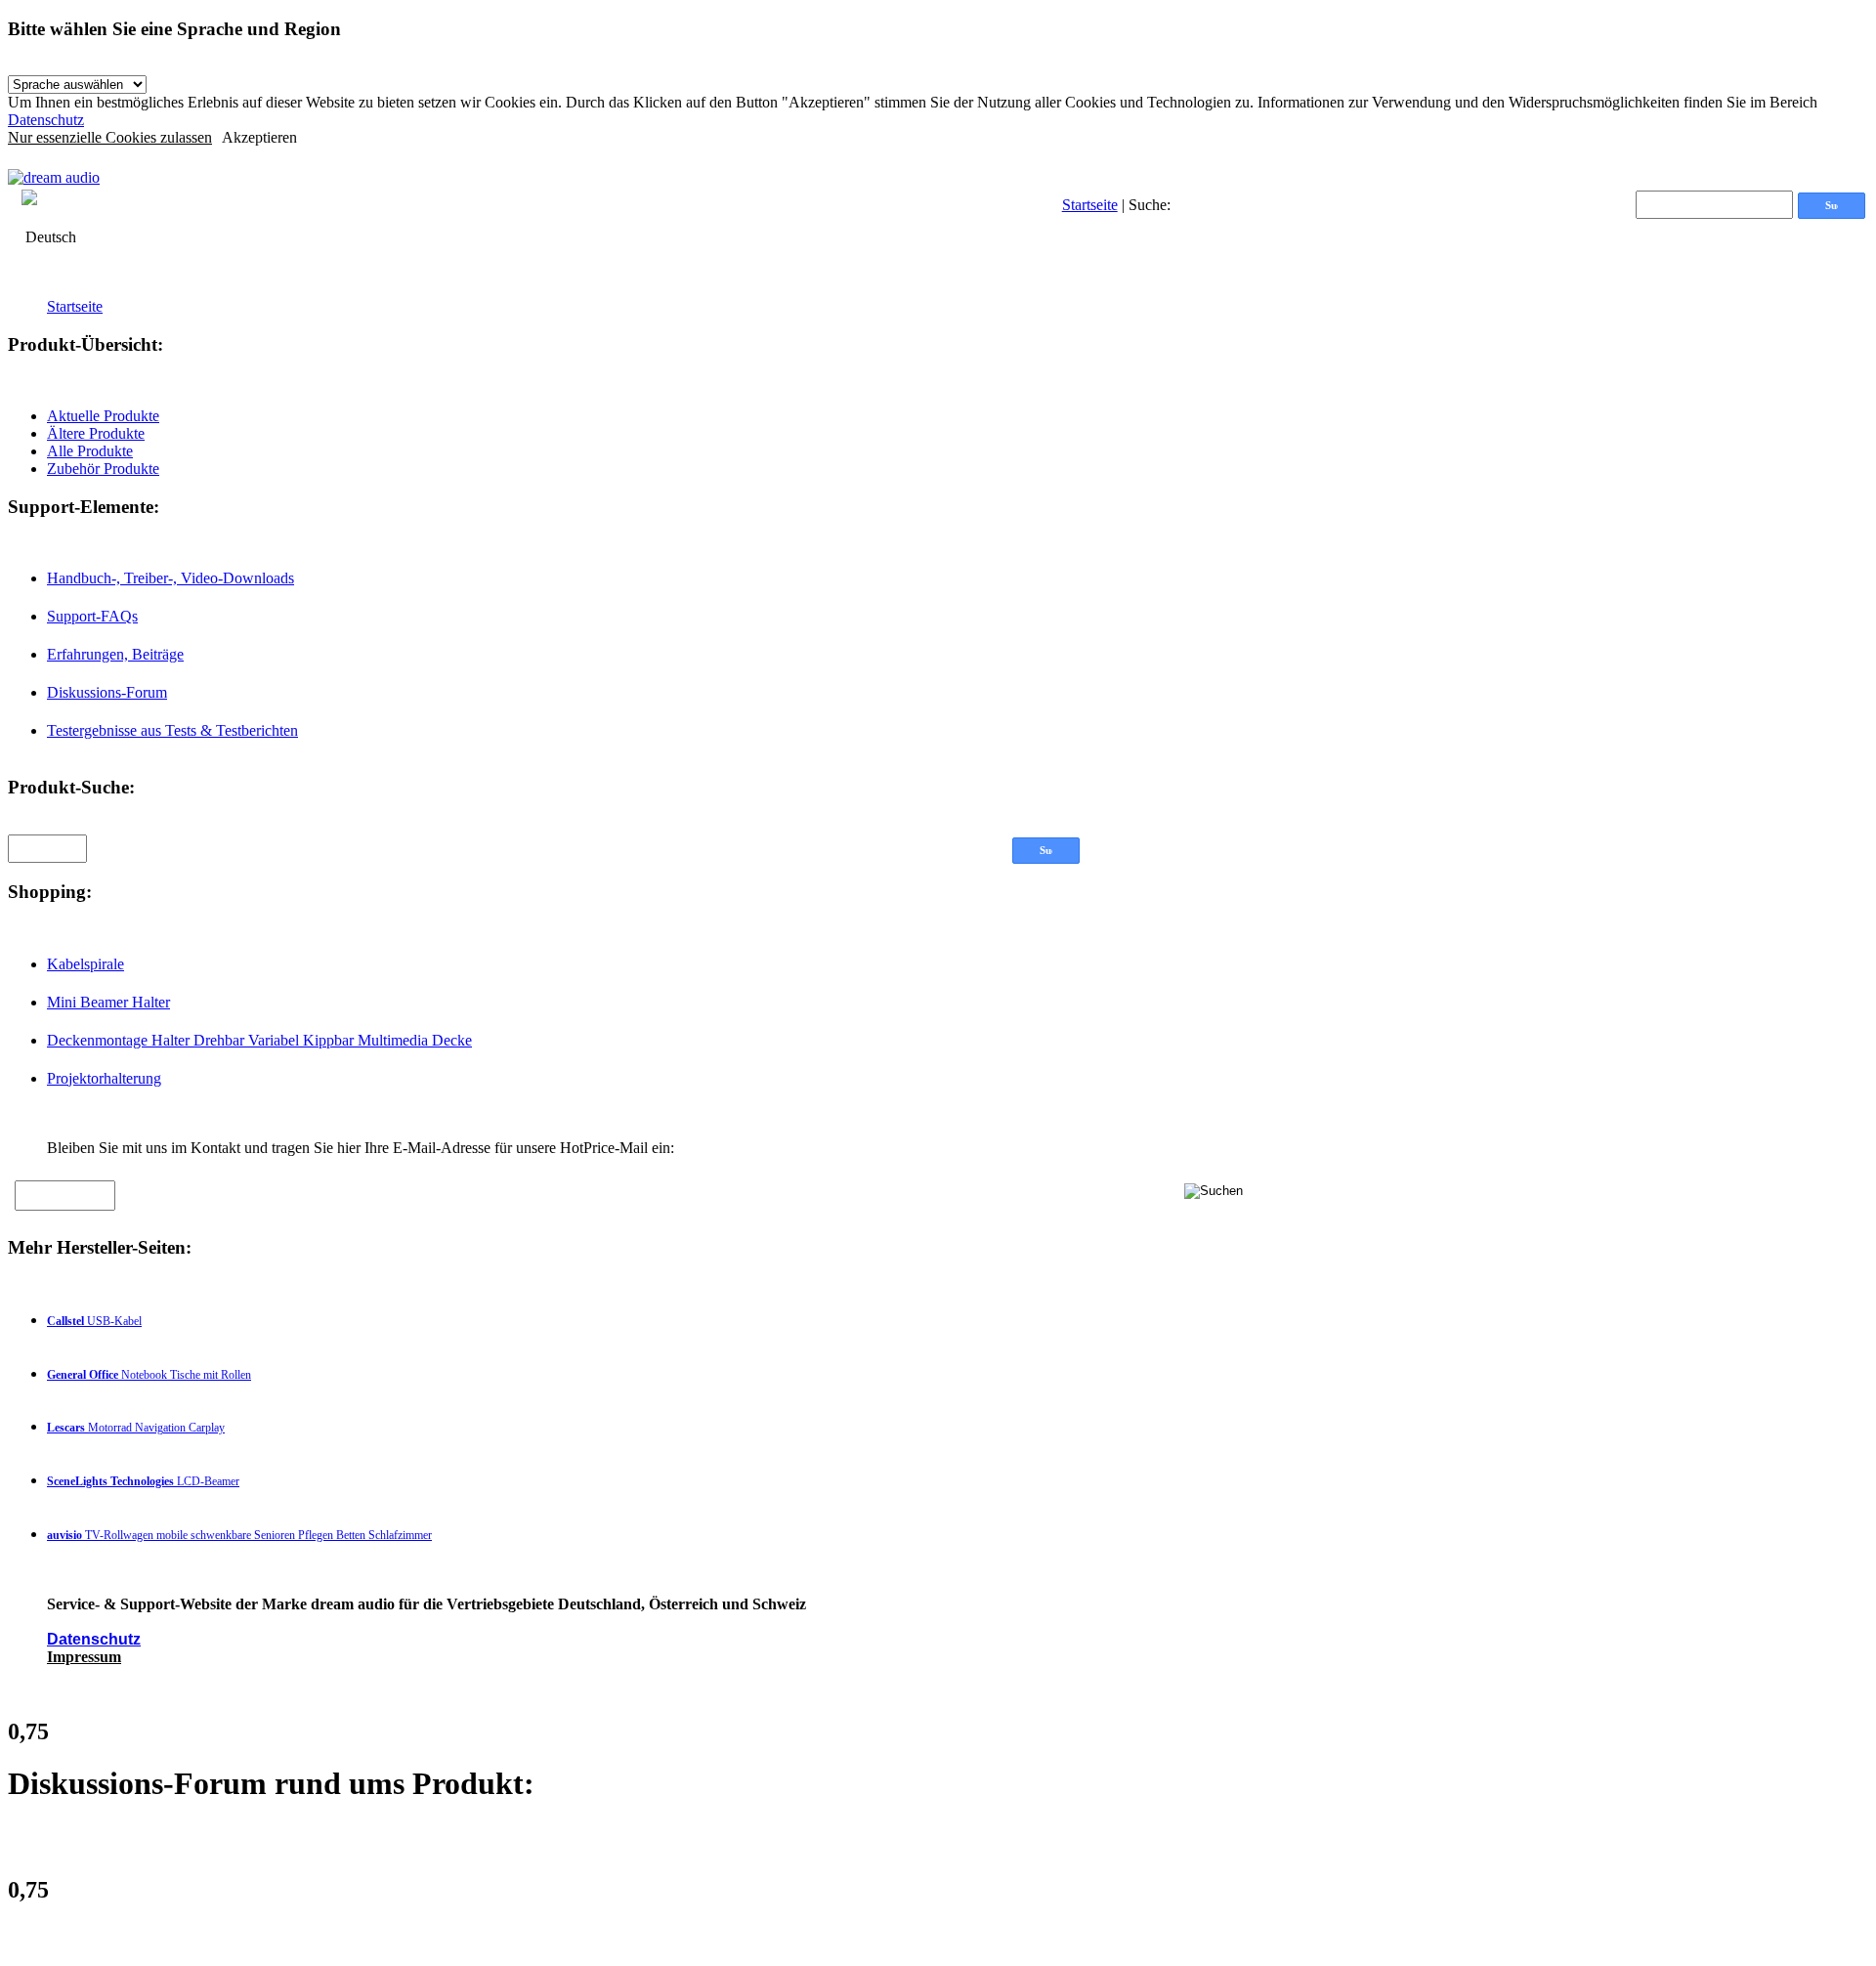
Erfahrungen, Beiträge (115, 654)
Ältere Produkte (96, 433)
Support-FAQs (92, 616)
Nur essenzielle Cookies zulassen (110, 137)
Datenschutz (46, 120)
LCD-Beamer (143, 1481)
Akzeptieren (259, 137)
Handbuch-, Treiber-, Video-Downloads (171, 578)
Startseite (1090, 205)
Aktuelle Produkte (103, 416)
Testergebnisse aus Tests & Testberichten (172, 730)
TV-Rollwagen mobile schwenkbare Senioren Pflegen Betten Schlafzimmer (239, 1535)
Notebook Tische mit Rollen (149, 1375)
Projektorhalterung (104, 1078)
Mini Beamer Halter (108, 1002)
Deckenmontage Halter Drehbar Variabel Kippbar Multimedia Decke (259, 1040)
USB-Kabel (94, 1321)
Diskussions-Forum (107, 692)
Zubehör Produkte (103, 469)
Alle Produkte (90, 451)
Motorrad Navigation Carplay (136, 1428)
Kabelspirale (85, 964)
